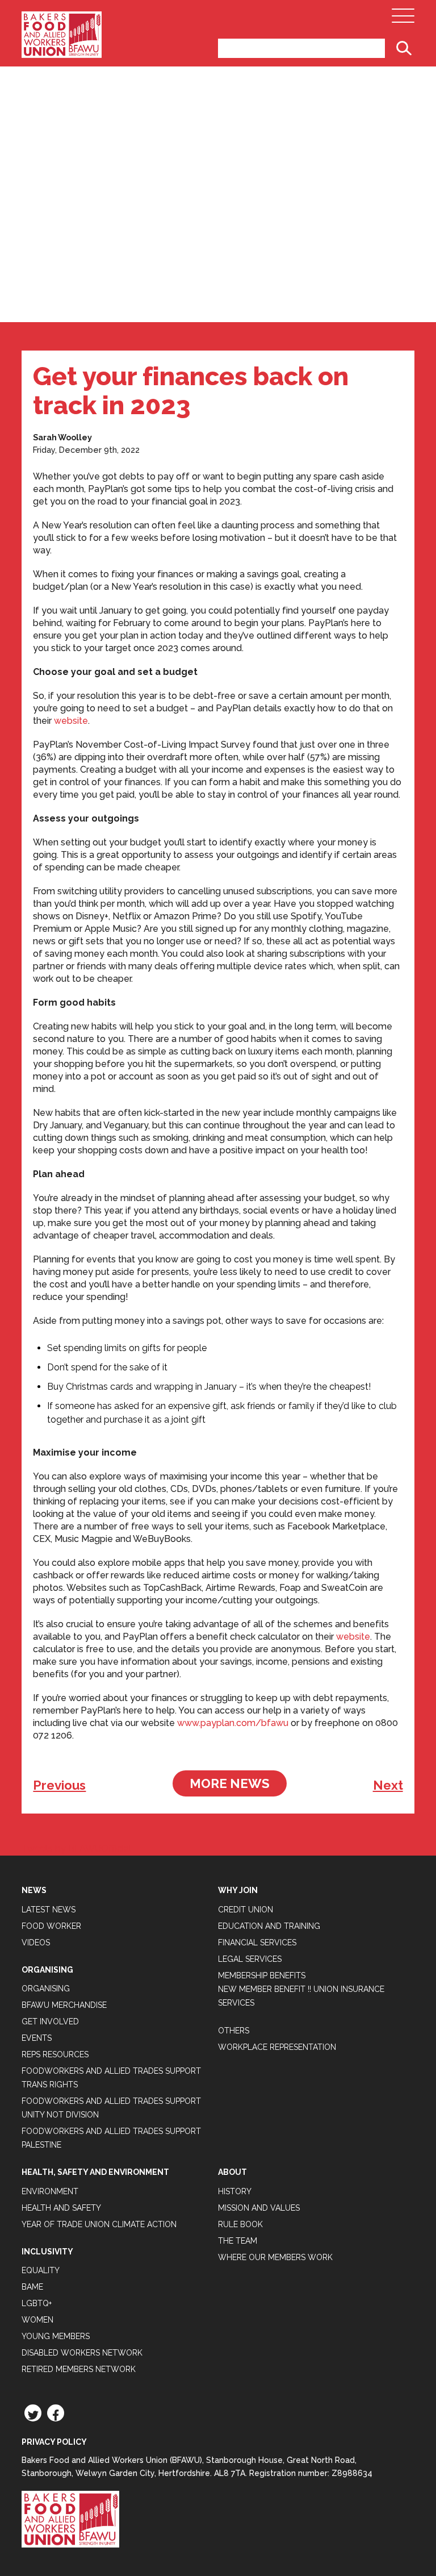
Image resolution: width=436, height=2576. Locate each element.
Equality (41, 2270)
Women (37, 2320)
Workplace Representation (277, 2047)
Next (388, 1785)
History (235, 2191)
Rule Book (240, 2224)
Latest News (49, 1910)
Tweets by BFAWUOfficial (76, 1848)
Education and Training (269, 1926)
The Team (238, 2241)
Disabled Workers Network (82, 2353)
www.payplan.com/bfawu (233, 1723)
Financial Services (257, 1943)
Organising (46, 1989)
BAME (32, 2287)
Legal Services (250, 1959)
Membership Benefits (262, 1975)
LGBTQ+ (37, 2303)
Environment (50, 2191)
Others (234, 2031)
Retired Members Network (79, 2369)
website (71, 721)
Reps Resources (55, 2054)
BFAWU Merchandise (64, 2005)
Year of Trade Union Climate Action (99, 2224)
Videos (36, 1943)
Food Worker (51, 1926)
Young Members (56, 2336)
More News (230, 1783)
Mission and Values (259, 2208)
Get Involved (50, 2021)
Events (37, 2038)
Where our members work (275, 2257)
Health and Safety (61, 2208)
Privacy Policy (54, 2442)
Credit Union (246, 1910)
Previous (59, 1785)
